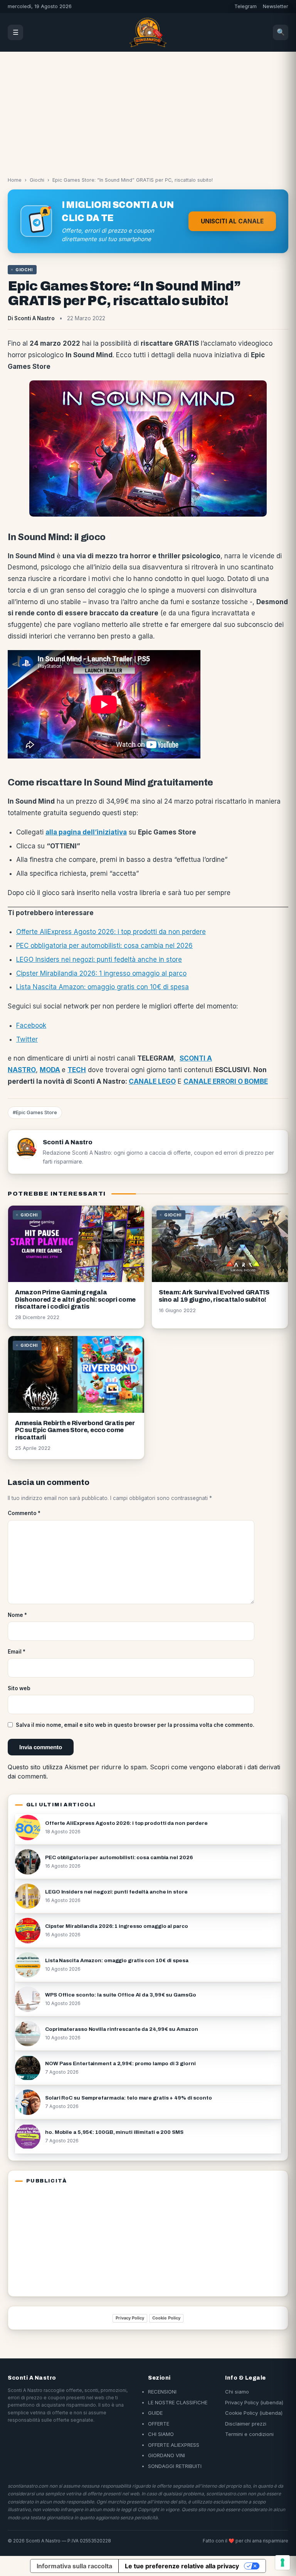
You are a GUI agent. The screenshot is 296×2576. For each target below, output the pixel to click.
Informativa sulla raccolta (74, 2566)
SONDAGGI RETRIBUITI (175, 2466)
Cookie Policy (166, 2318)
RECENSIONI (162, 2392)
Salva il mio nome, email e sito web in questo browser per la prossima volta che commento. (135, 1725)
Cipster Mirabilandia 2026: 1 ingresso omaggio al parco (101, 973)
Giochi (37, 180)
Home (15, 180)
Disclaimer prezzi (246, 2424)
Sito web (19, 1688)
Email (17, 1652)
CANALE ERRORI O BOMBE (226, 1081)
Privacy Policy (130, 2318)
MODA (50, 1070)
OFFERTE (159, 2424)
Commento (24, 1513)
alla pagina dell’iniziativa (86, 832)
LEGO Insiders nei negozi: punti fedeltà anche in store (99, 959)
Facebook (31, 1025)
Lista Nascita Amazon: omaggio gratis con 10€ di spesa (103, 987)
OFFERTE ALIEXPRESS (174, 2445)
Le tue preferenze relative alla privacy (182, 2566)
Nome (17, 1615)
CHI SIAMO (161, 2434)
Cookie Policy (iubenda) (254, 2413)
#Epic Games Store (35, 1112)
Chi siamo (237, 2392)
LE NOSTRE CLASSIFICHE (178, 2402)
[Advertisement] (148, 110)
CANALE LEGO (152, 1081)
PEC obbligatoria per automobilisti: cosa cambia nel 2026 (104, 946)
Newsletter (276, 6)
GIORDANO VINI (166, 2455)
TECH (77, 1070)
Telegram (246, 6)
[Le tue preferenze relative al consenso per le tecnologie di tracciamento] (283, 2562)
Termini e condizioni (249, 2434)
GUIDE (155, 2413)
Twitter (27, 1039)
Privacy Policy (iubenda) (254, 2402)
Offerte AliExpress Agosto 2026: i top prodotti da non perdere (111, 932)
